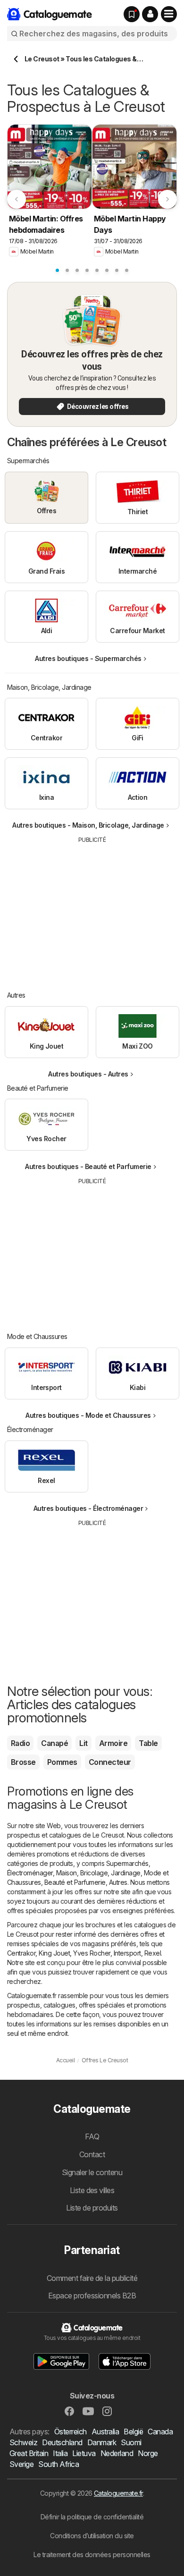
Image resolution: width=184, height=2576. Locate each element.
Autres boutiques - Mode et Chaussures (88, 1415)
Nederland (117, 2453)
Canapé (54, 1743)
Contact (92, 2154)
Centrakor (21, 1953)
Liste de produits (92, 2208)
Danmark (102, 2442)
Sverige (21, 2464)
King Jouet (54, 1953)
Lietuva (84, 2453)
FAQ (92, 2136)
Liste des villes (92, 2190)
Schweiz (23, 2442)
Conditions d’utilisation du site (92, 2536)
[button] (150, 14)
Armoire (113, 1743)
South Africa (59, 2464)
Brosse (23, 1762)
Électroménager (30, 1873)
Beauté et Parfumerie (75, 1882)
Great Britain (29, 2453)
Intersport (127, 1953)
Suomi (131, 2442)
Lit (83, 1743)
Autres (118, 1882)
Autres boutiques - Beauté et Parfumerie (88, 1166)
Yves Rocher (92, 1953)
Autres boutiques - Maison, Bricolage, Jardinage (88, 825)
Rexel (153, 1953)
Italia (60, 2453)
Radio (20, 1743)
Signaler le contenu (92, 2172)
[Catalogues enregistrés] (132, 14)
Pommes (62, 1762)
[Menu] (169, 14)
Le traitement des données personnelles (92, 2555)
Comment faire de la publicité (92, 2278)
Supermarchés (127, 1863)
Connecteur (110, 1762)
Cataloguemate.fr (118, 2493)
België (133, 2432)
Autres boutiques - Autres (88, 1074)
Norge (148, 2453)
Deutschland (62, 2442)
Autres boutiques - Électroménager (88, 1508)
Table (148, 1743)
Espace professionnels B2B (92, 2296)
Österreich (71, 2432)
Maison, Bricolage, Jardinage (98, 1873)
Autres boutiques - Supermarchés (88, 658)
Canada (160, 2432)
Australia (105, 2432)
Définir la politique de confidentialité (92, 2517)
